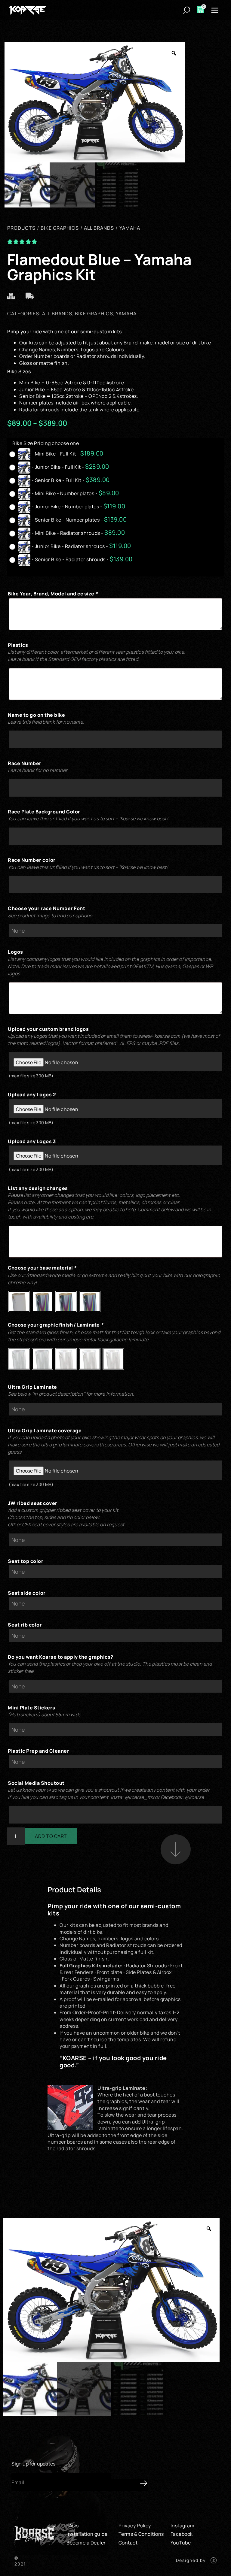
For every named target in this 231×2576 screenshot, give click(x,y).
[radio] (58, 454)
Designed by (191, 2560)
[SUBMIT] (130, 2485)
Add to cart (51, 1836)
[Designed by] (214, 2560)
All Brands (57, 313)
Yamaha (126, 313)
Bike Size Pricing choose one (46, 443)
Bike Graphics (94, 313)
